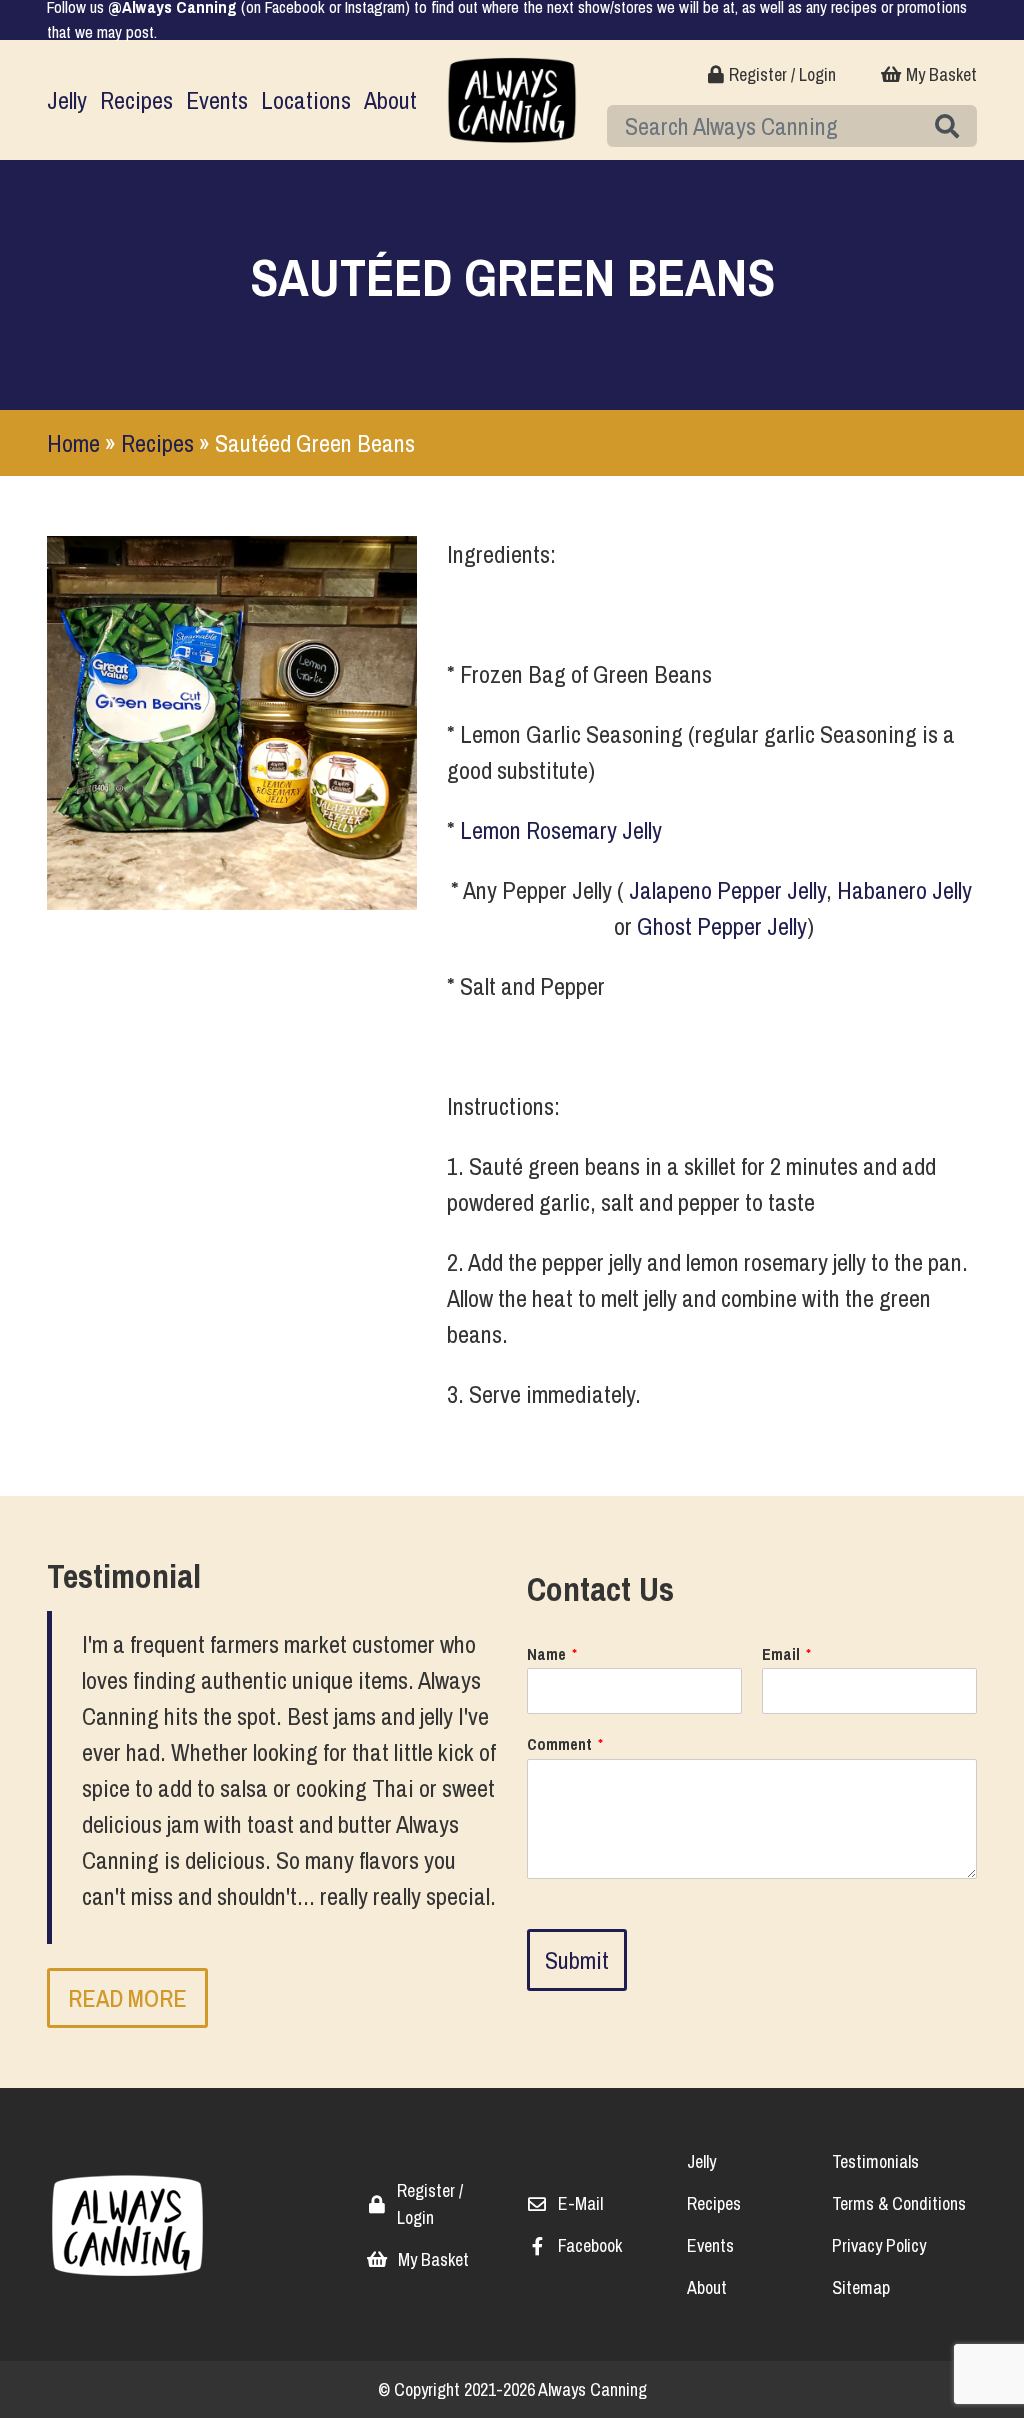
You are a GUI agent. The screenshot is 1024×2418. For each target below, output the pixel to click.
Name (552, 1654)
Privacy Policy (879, 2245)
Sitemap (861, 2287)
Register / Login (782, 74)
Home (73, 443)
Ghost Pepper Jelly (722, 926)
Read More (127, 1998)
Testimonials (875, 2161)
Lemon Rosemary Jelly (561, 830)
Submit (577, 1960)
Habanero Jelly (904, 890)
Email (786, 1654)
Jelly (67, 100)
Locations (306, 100)
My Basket (941, 74)
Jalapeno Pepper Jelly (727, 890)
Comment (565, 1744)
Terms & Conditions (899, 2203)
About (390, 100)
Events (217, 100)
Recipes (136, 100)
